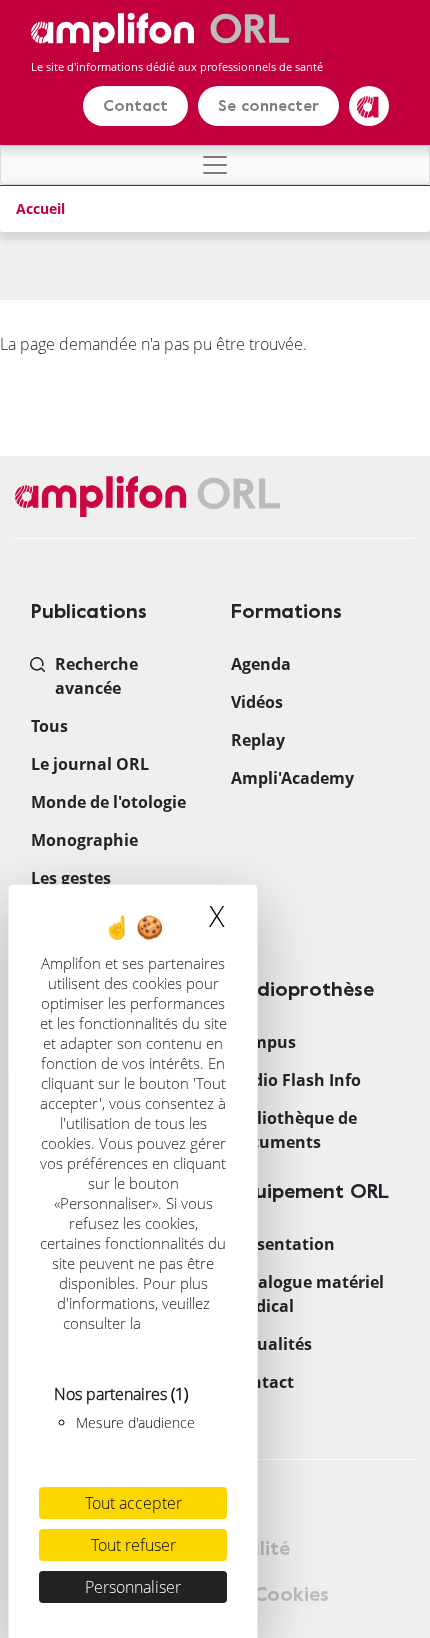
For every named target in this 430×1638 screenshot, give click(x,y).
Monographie (84, 840)
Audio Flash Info (296, 1080)
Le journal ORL (90, 764)
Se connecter (268, 106)
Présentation (283, 1244)
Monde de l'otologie (108, 802)
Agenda (261, 664)
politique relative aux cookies (135, 1333)
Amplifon (369, 106)
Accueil (40, 208)
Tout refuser (133, 1545)
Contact (135, 106)
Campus (263, 1042)
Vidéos (257, 702)
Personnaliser (133, 1587)
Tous (49, 726)
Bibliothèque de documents (294, 1130)
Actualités (271, 1344)
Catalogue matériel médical (307, 1294)
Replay (258, 740)
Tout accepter (133, 1503)
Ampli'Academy (292, 778)
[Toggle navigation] (215, 165)
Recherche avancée (96, 676)
